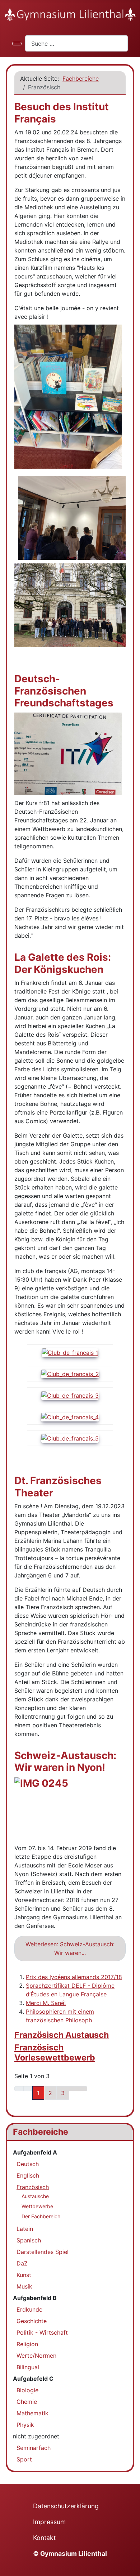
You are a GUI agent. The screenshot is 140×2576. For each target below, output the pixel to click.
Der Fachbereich (41, 2216)
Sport (24, 2459)
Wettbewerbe (37, 2206)
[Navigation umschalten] (17, 44)
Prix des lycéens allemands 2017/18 (74, 1977)
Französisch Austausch (62, 2035)
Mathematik (32, 2413)
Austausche (35, 2196)
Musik (24, 2286)
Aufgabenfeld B (35, 2298)
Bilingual (28, 2367)
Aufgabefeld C (33, 2379)
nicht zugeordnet (36, 2436)
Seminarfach (34, 2448)
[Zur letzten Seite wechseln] (83, 2089)
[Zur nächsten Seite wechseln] (74, 2089)
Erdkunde (29, 2309)
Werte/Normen (36, 2356)
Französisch (33, 2187)
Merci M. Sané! (46, 2003)
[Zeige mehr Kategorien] (122, 2032)
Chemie (27, 2402)
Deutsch (28, 2164)
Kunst (24, 2275)
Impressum (49, 2522)
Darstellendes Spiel (43, 2252)
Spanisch (29, 2240)
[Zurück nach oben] (131, 2567)
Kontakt (44, 2538)
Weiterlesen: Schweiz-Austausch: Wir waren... (70, 1948)
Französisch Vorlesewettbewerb (55, 2053)
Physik (25, 2425)
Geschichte (32, 2321)
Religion (27, 2344)
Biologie (27, 2390)
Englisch (28, 2175)
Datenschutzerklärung (66, 2506)
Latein (25, 2229)
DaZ (22, 2263)
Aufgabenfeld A (35, 2152)
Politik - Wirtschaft (42, 2332)
